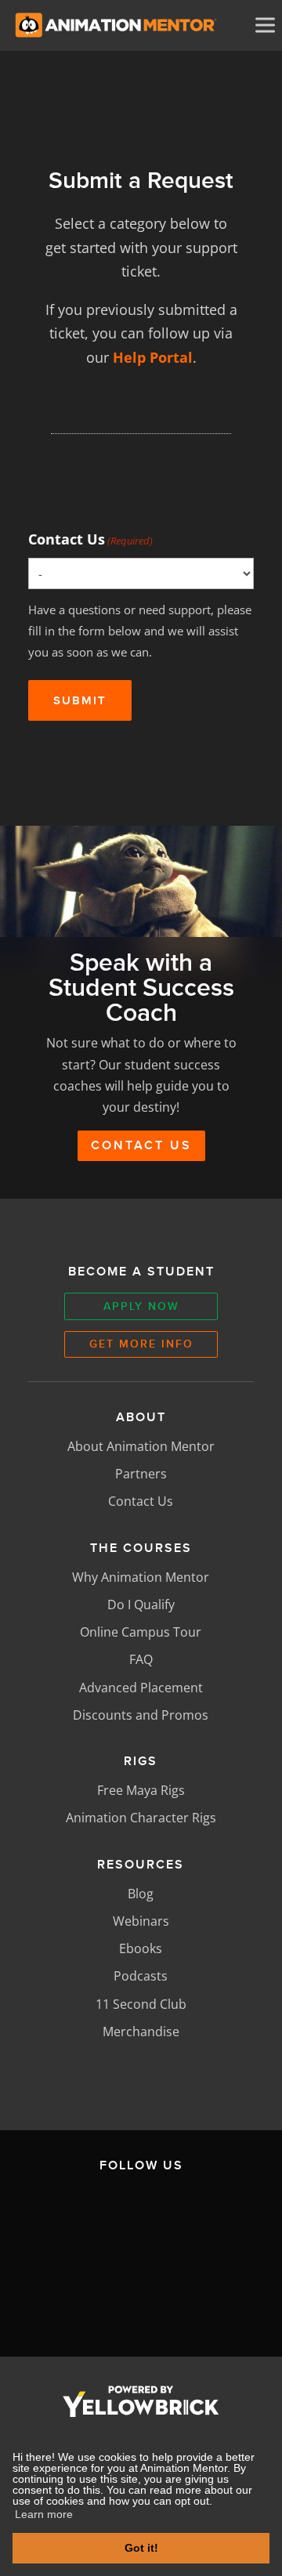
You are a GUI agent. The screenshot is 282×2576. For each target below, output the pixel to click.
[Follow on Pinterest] (178, 2292)
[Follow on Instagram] (211, 2218)
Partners (141, 1474)
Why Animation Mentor (141, 1577)
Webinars (141, 1921)
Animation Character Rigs (141, 1818)
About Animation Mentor (141, 1446)
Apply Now (141, 1306)
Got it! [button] (141, 2548)
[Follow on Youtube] (104, 2292)
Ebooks (141, 1948)
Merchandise (141, 2031)
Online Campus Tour (141, 1632)
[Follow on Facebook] (64, 2218)
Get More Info (141, 1344)
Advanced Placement (141, 1688)
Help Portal (153, 357)
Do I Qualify (141, 1605)
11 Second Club (141, 2004)
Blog (141, 1894)
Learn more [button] (44, 2514)
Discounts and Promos (141, 1715)
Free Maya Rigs (141, 1790)
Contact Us (90, 539)
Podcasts (141, 1976)
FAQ (141, 1659)
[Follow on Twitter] (138, 2218)
